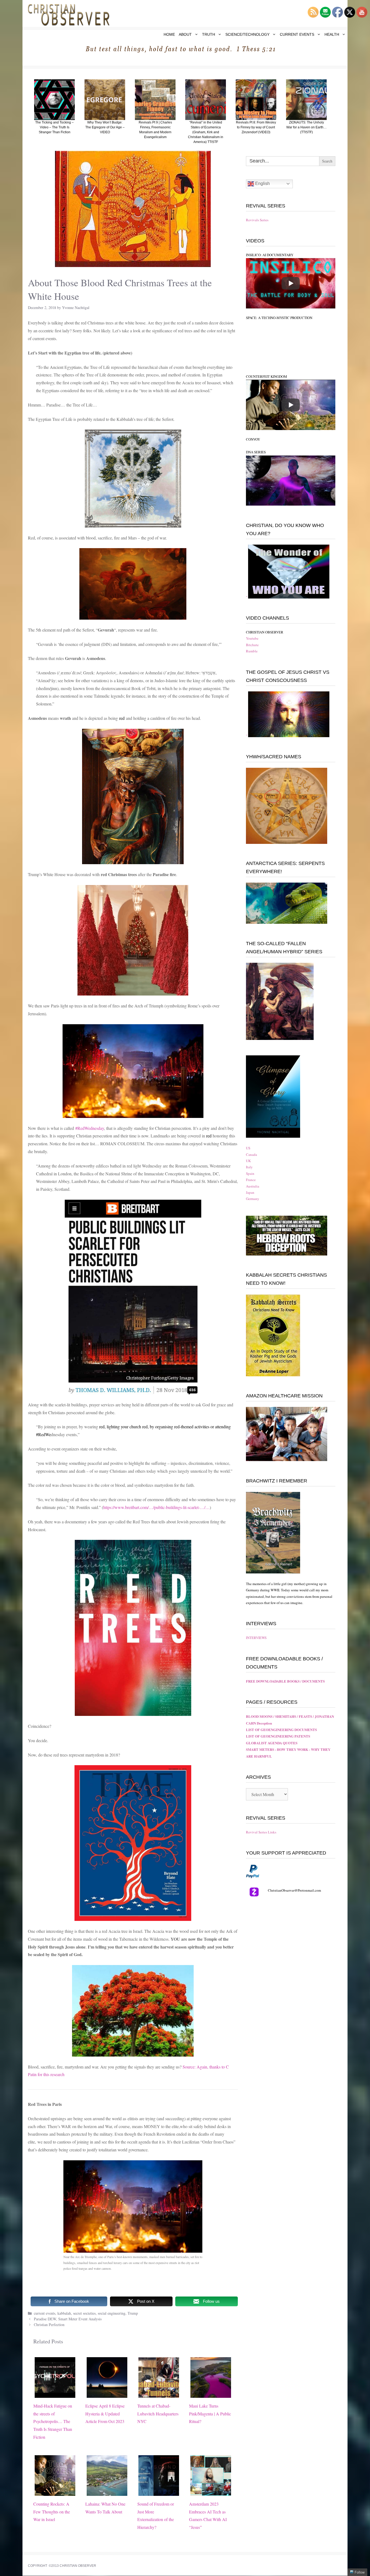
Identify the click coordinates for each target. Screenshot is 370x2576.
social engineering (112, 2313)
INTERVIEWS (256, 1638)
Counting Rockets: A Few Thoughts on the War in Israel (52, 2512)
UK (248, 1161)
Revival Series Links (261, 1832)
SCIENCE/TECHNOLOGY (247, 34)
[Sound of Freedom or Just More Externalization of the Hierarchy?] (159, 2492)
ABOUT (185, 34)
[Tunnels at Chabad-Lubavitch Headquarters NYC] (159, 2394)
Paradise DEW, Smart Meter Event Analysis (68, 2319)
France (251, 1180)
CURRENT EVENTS (297, 34)
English (262, 183)
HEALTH (332, 34)
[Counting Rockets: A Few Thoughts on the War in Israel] (55, 2492)
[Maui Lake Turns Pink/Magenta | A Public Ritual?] (211, 2394)
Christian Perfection (49, 2325)
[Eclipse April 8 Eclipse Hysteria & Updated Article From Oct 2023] (107, 2394)
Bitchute (252, 645)
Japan (250, 1192)
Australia (253, 1186)
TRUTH (209, 34)
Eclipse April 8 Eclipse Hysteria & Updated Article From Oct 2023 (105, 2414)
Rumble (252, 651)
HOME (169, 34)
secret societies (84, 2313)
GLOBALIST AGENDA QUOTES (272, 1743)
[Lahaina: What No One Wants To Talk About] (107, 2492)
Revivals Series (257, 220)
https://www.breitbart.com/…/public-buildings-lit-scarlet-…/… (156, 1507)
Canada (251, 1154)
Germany (253, 1199)
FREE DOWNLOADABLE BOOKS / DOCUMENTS (285, 1681)
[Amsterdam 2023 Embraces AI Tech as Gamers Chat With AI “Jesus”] (211, 2492)
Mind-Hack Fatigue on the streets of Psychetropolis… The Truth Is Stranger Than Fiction (53, 2421)
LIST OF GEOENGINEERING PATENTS (278, 1736)
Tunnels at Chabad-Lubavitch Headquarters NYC (158, 2414)
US (248, 1148)
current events (45, 2313)
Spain (250, 1173)
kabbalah (64, 2313)
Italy (249, 1167)
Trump (133, 2313)
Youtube (252, 638)
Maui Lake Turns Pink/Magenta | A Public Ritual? (210, 2414)
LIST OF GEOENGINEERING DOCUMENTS (281, 1730)
